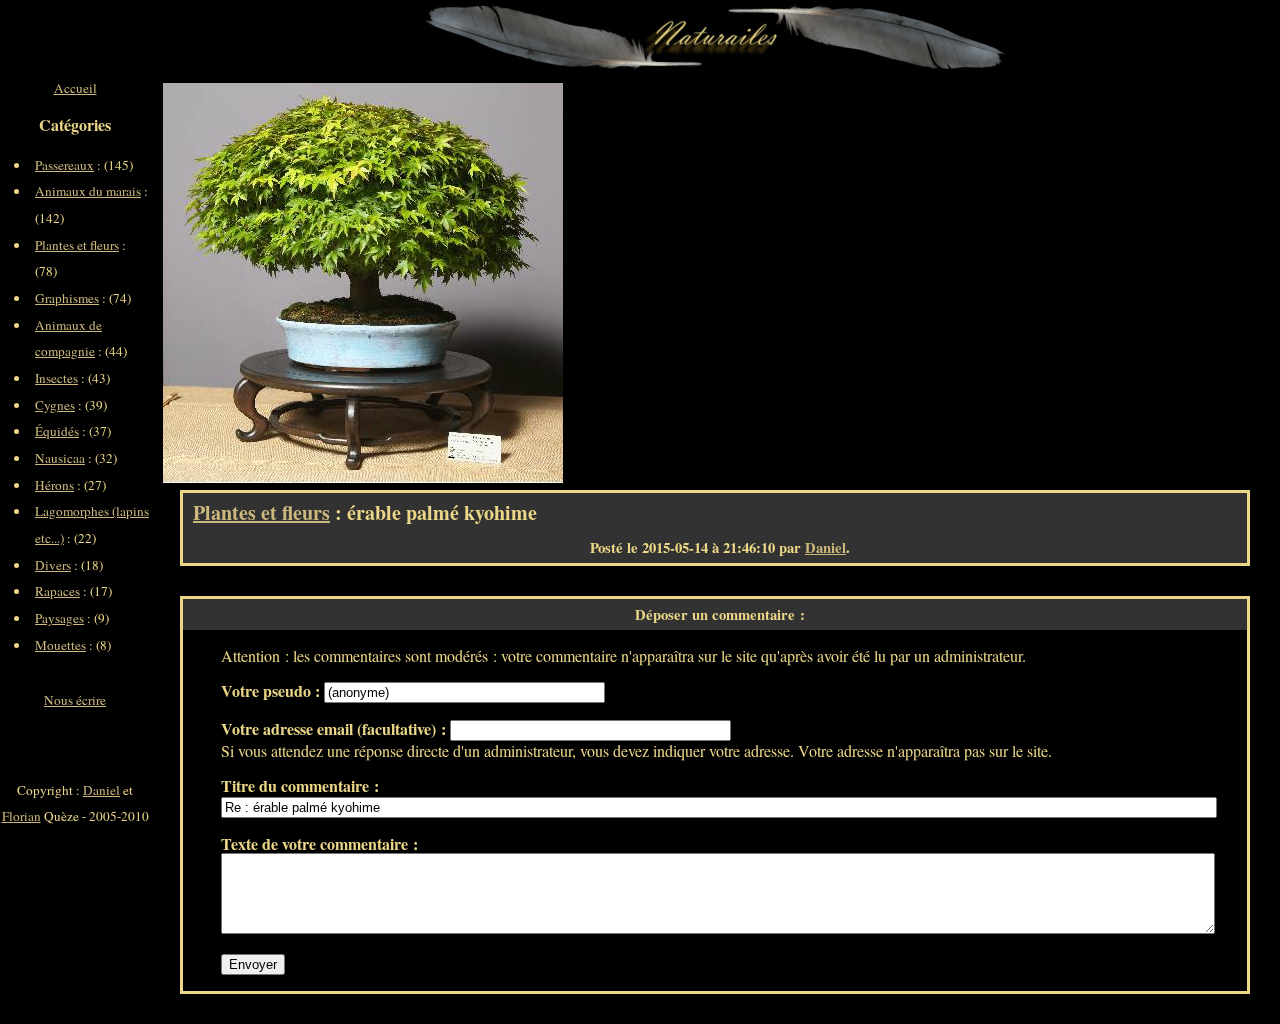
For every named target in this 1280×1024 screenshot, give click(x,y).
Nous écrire (75, 700)
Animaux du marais (88, 191)
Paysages (59, 618)
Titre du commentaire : (300, 785)
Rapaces (57, 591)
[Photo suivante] (463, 283)
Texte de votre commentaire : (319, 843)
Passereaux (64, 165)
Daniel (825, 547)
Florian (21, 816)
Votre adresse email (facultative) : (335, 728)
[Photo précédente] (263, 283)
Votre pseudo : (272, 690)
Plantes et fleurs (261, 512)
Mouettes (60, 645)
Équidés (57, 431)
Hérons (54, 485)
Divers (53, 565)
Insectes (56, 378)
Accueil (75, 88)
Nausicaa (60, 458)
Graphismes (67, 298)
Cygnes (55, 405)
